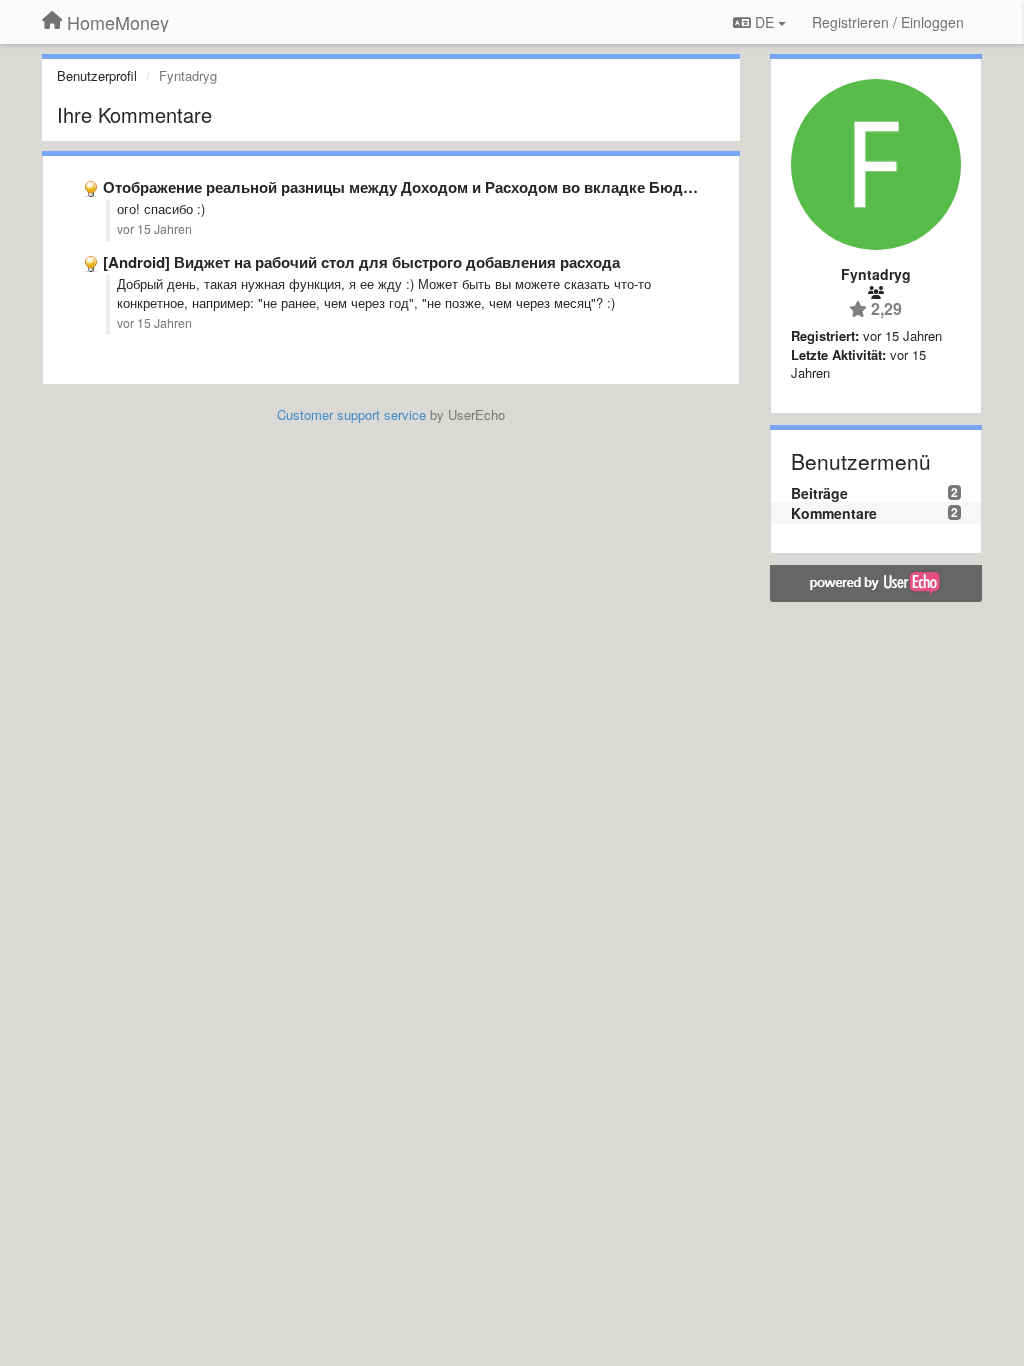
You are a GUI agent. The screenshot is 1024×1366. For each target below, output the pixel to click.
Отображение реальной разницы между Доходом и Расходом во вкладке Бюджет (406, 187)
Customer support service (351, 414)
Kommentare (834, 513)
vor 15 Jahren (154, 229)
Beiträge (819, 493)
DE (764, 22)
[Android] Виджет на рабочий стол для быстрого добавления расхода (361, 262)
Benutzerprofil (97, 75)
